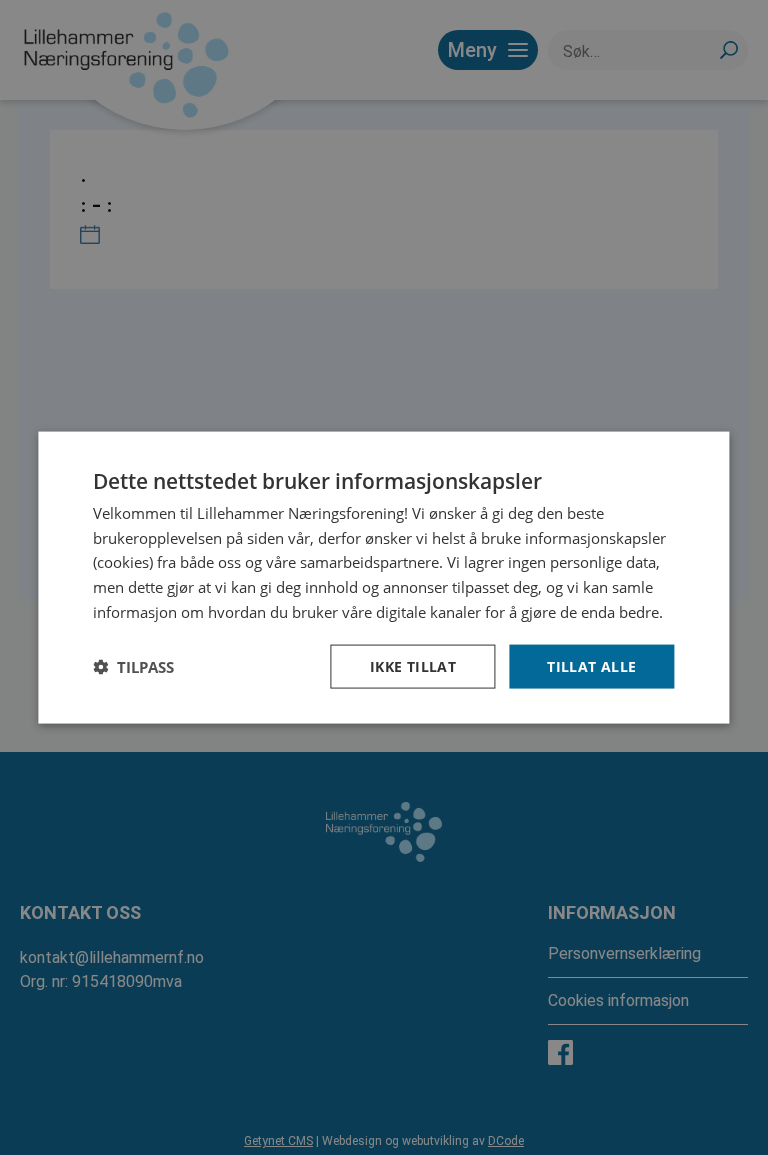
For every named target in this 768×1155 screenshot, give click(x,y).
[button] (133, 667)
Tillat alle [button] (591, 665)
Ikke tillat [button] (413, 665)
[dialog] (383, 577)
